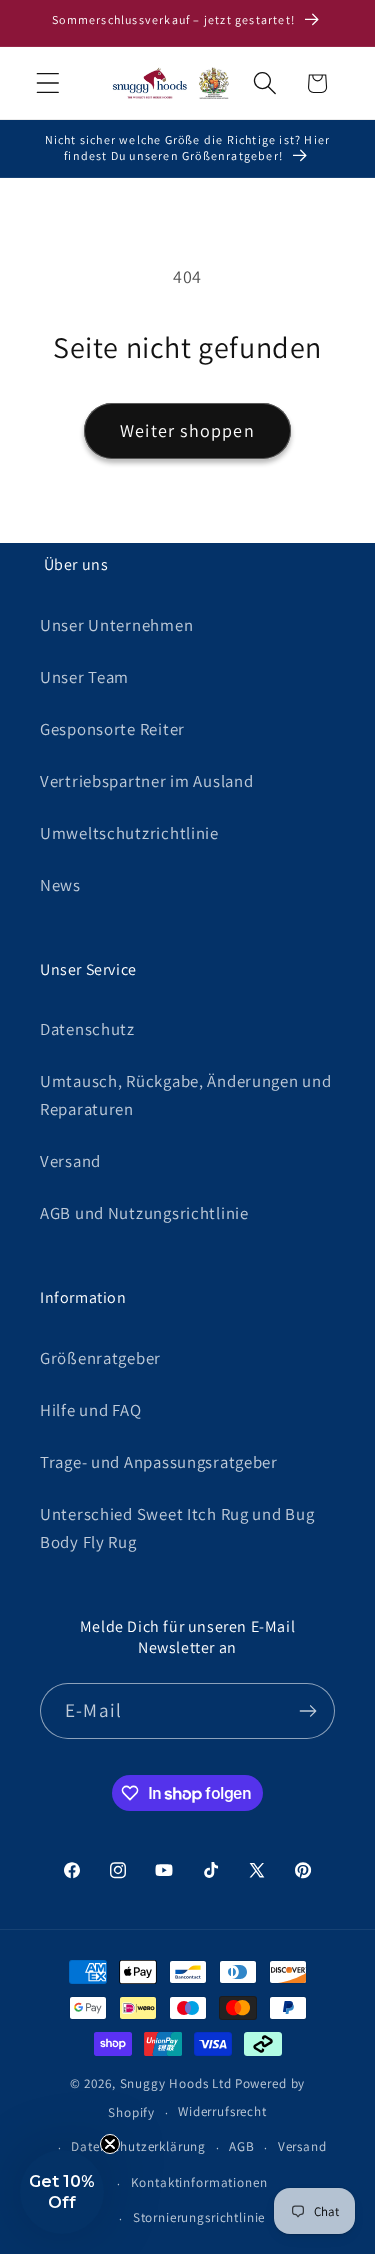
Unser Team (84, 677)
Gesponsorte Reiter (112, 729)
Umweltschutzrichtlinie (129, 833)
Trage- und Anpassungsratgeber (159, 1462)
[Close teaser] (110, 2144)
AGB (242, 2146)
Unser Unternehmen (116, 625)
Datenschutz (87, 1029)
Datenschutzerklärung (138, 2146)
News (60, 885)
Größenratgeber (100, 1358)
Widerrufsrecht (222, 2111)
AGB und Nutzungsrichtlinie (144, 1213)
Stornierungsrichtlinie (199, 2217)
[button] (48, 83)
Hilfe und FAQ (90, 1410)
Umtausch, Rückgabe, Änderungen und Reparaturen (185, 1095)
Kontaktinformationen (199, 2182)
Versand (70, 1161)
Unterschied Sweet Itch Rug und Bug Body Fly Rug (177, 1528)
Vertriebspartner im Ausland (146, 781)
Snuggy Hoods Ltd (176, 2083)
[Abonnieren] (307, 1711)
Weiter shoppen (187, 430)
